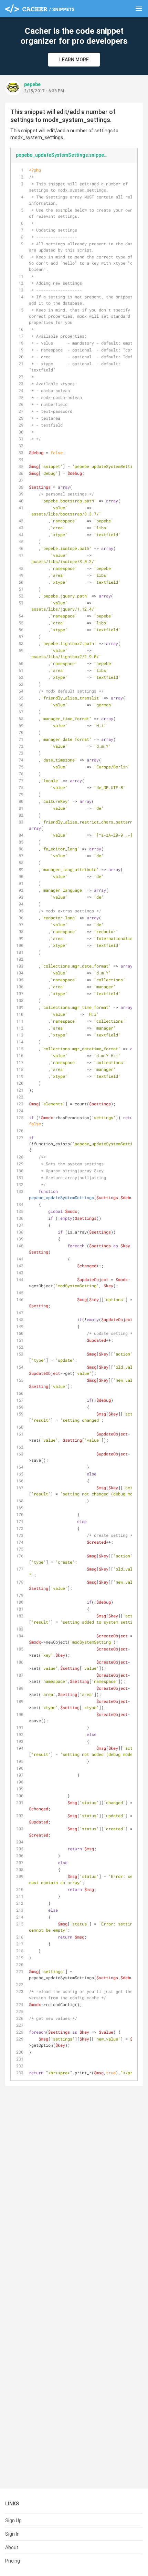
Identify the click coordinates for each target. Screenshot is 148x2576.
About (12, 2547)
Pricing (13, 2561)
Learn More (74, 60)
